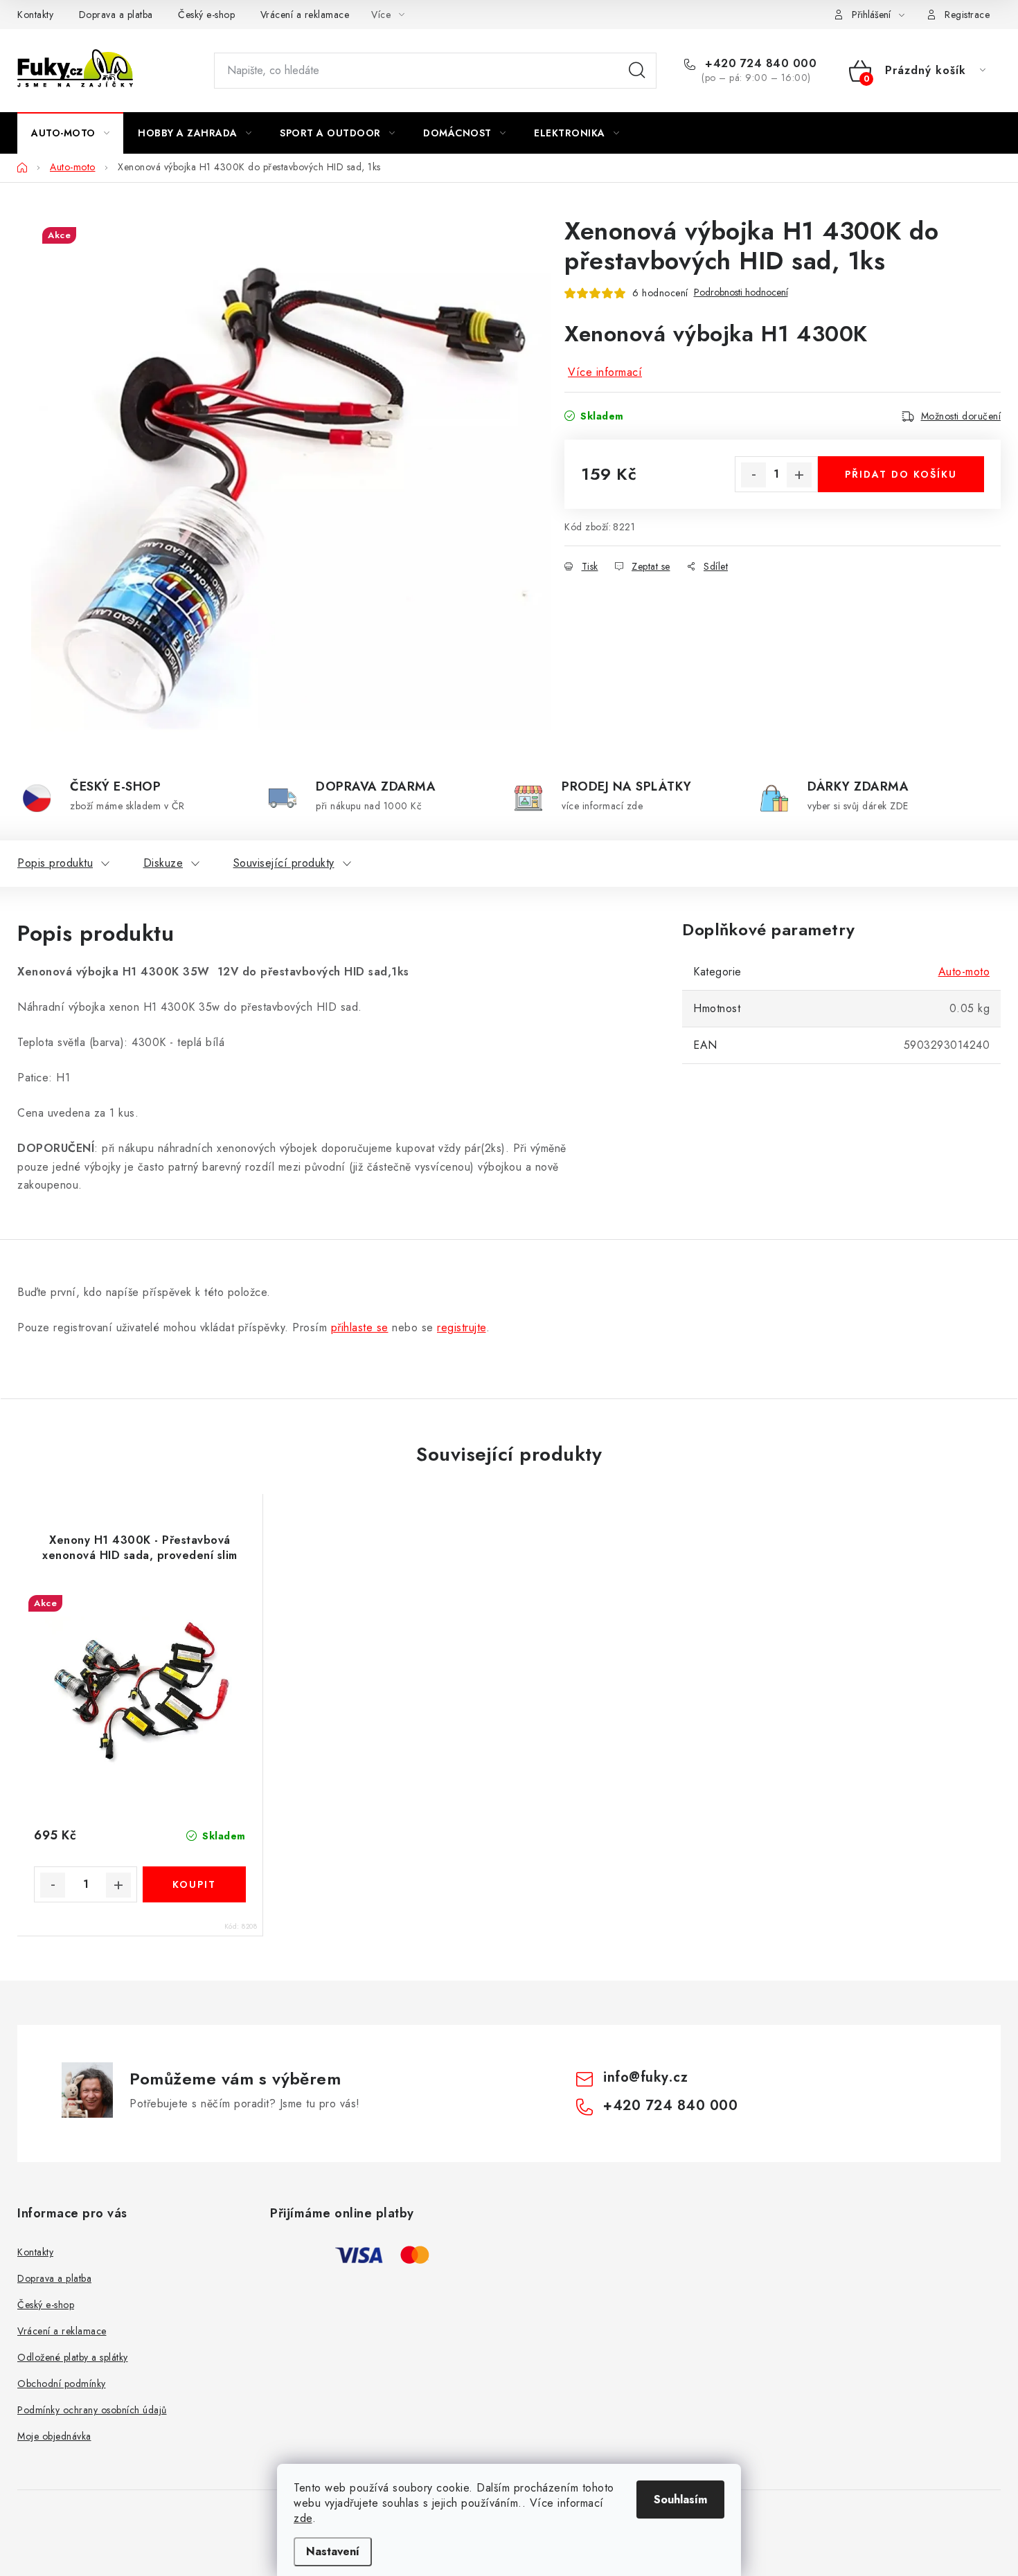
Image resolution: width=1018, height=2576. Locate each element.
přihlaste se (360, 1327)
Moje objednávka (54, 2436)
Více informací (605, 372)
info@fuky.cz (645, 2077)
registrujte (462, 1327)
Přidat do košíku (901, 474)
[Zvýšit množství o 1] (799, 475)
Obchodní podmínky (62, 2384)
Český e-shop (206, 15)
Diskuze (163, 863)
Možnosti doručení (961, 416)
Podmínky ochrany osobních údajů (92, 2410)
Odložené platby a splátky (73, 2357)
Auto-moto (964, 972)
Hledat (637, 71)
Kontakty (35, 15)
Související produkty (284, 863)
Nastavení (333, 2551)
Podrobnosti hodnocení (741, 292)
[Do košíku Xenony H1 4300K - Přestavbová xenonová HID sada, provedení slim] (194, 1884)
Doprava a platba (116, 15)
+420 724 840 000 (759, 64)
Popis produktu (55, 863)
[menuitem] (70, 133)
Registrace (967, 15)
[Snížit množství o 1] (753, 475)
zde (303, 2518)
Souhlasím (680, 2500)
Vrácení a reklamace (305, 15)
